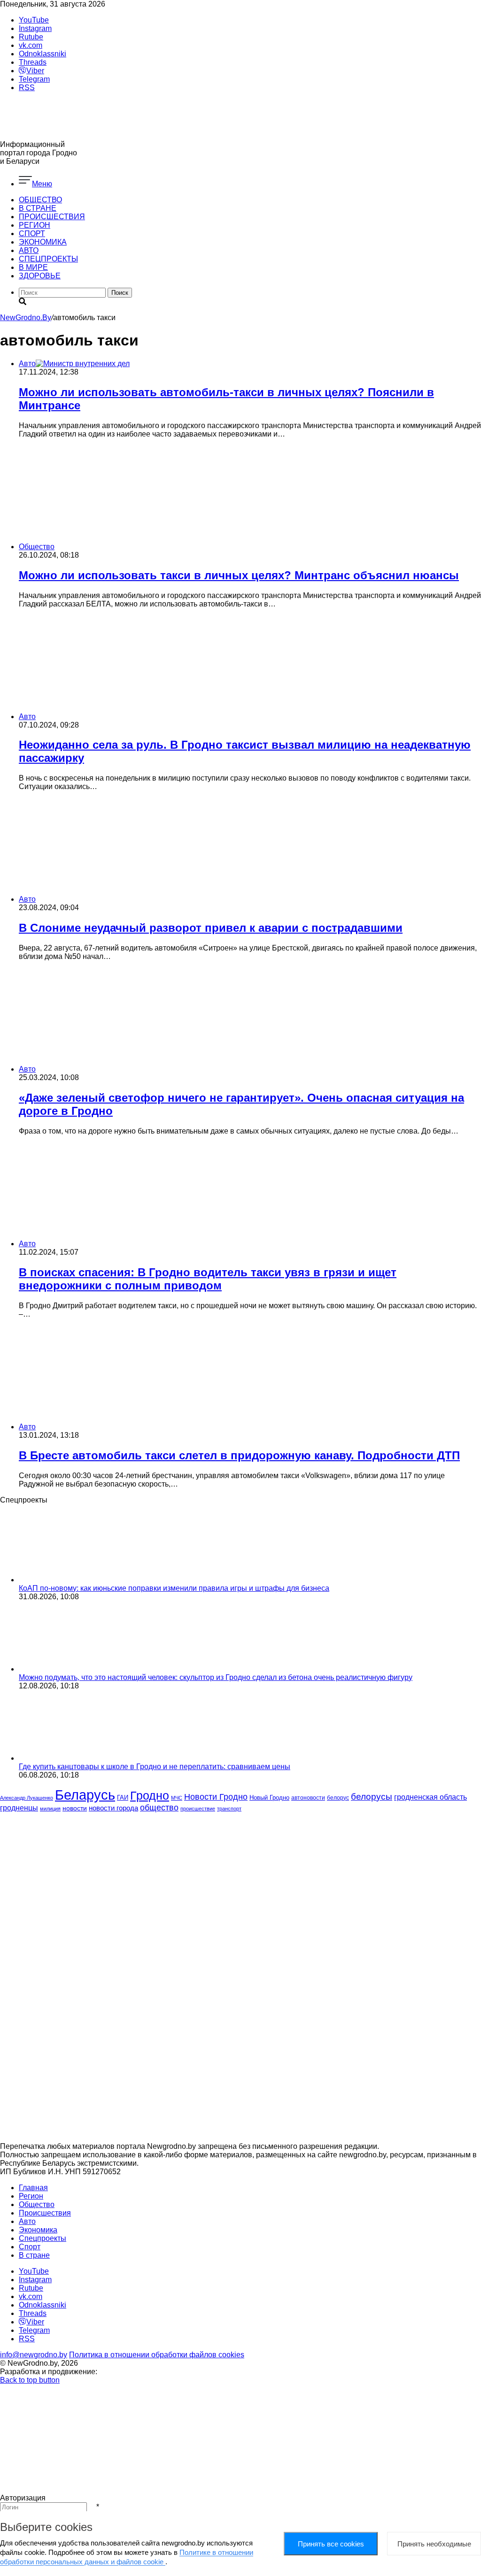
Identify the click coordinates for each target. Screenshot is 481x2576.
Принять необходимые (434, 2544)
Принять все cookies (331, 2544)
